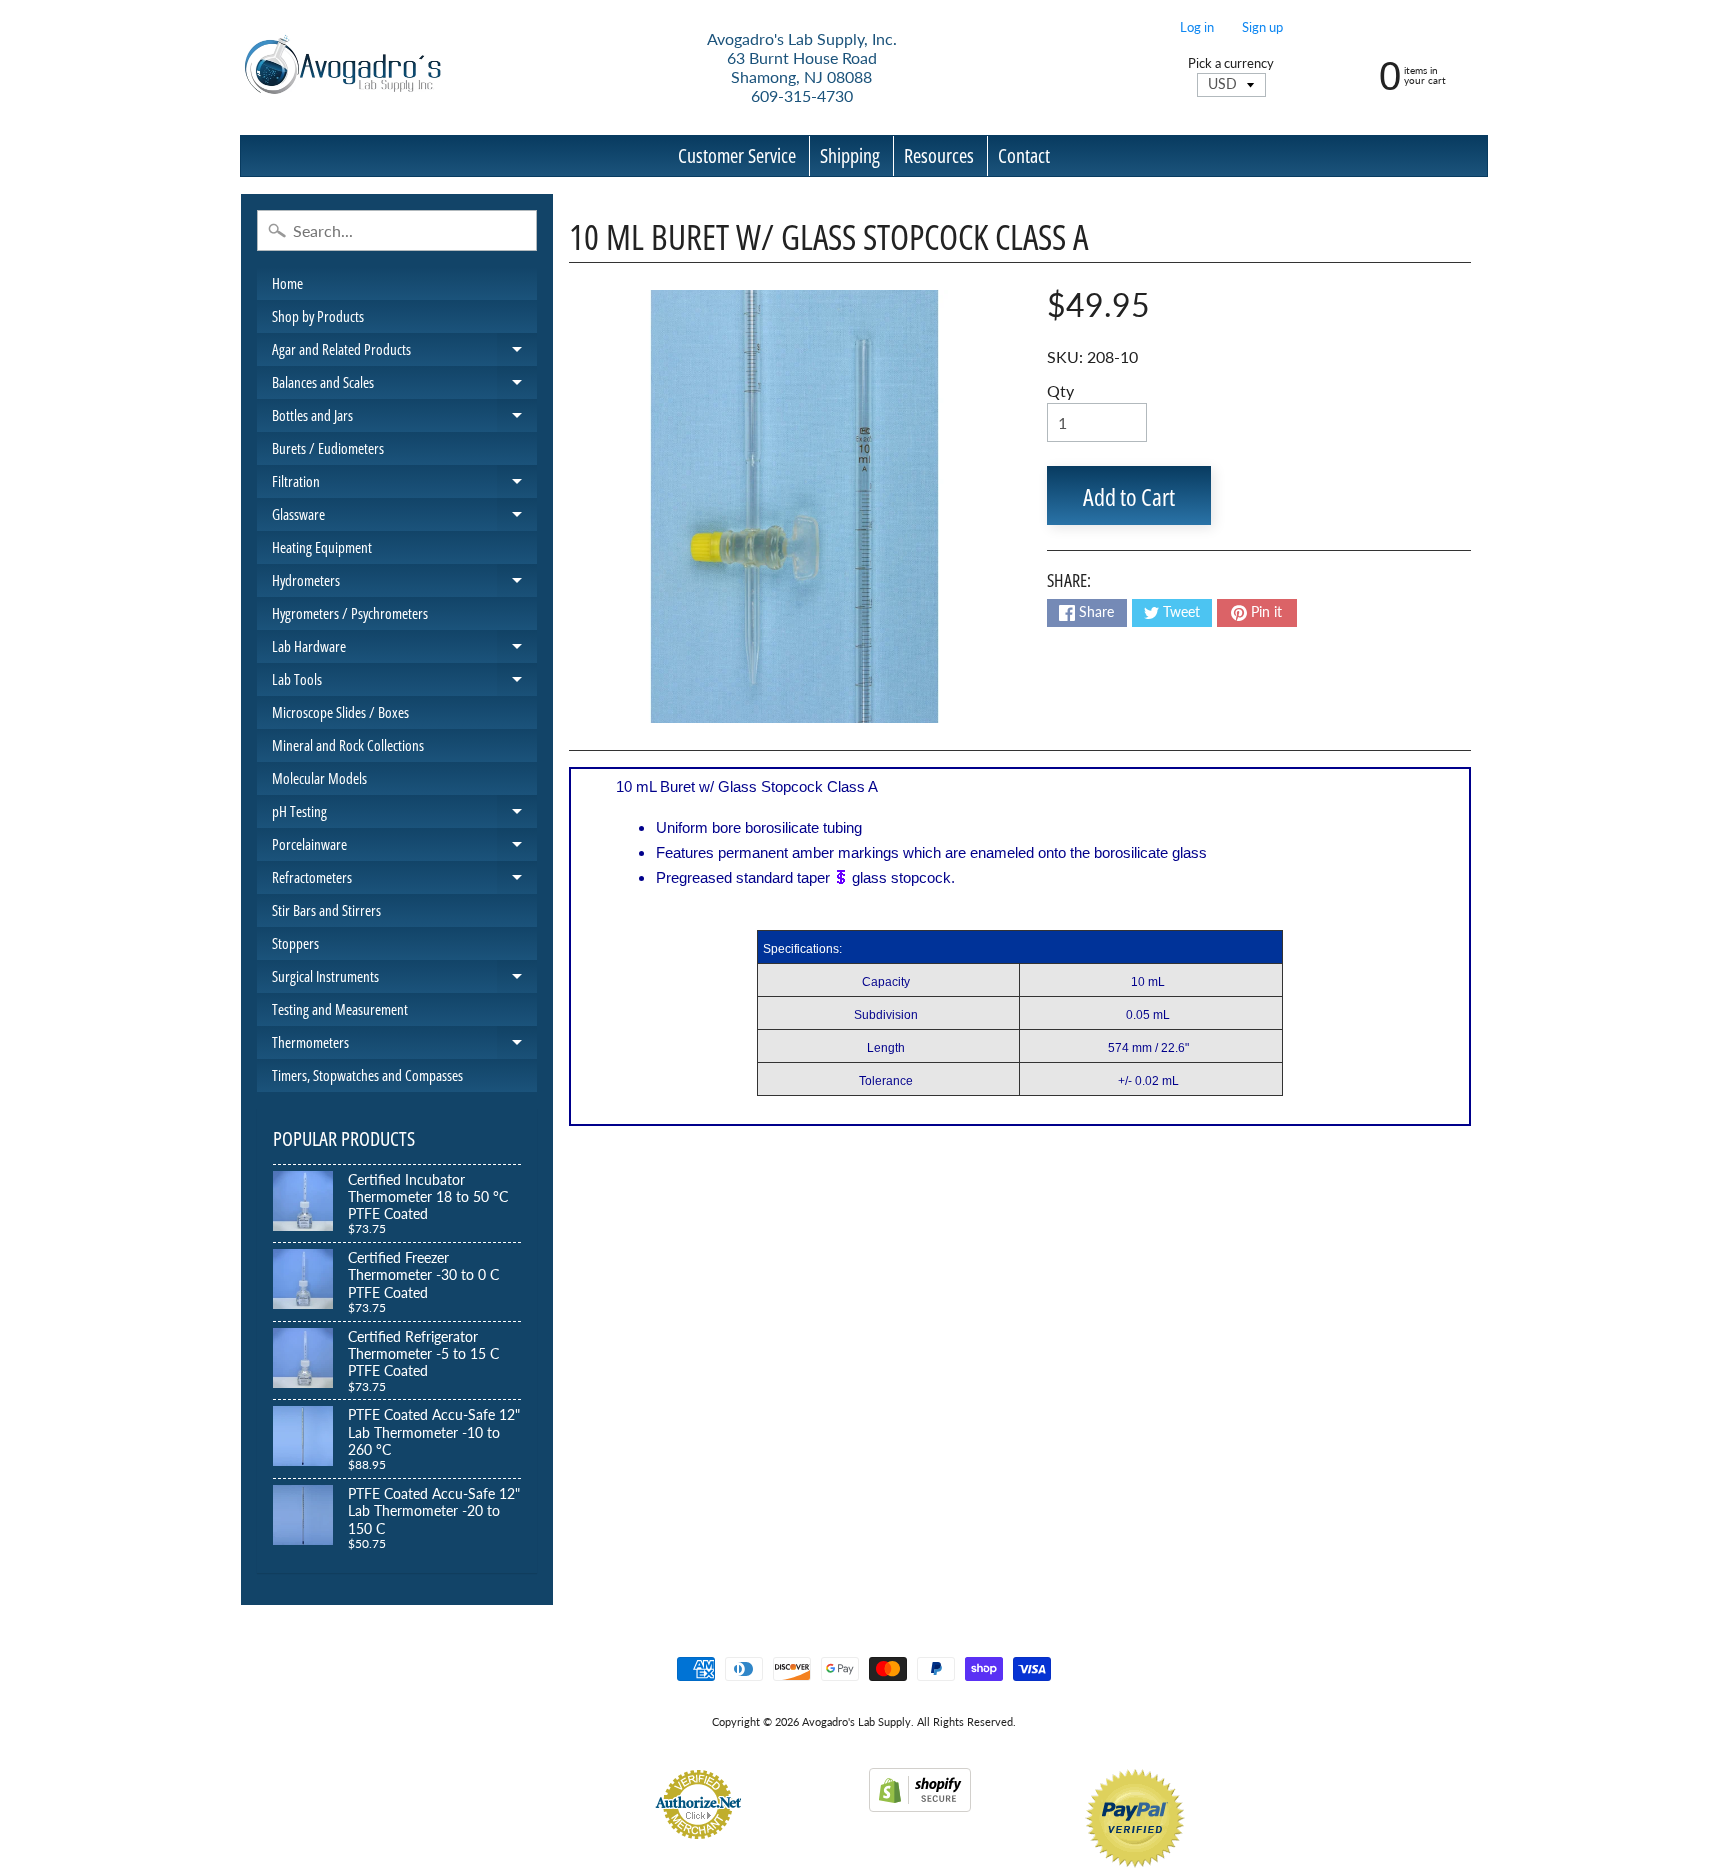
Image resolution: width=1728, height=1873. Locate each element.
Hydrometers (404, 583)
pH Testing (404, 814)
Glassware (404, 517)
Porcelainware (404, 847)
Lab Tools (404, 682)
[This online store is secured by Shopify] (920, 1799)
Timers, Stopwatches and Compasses (367, 1075)
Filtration (404, 484)
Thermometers (404, 1045)
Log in (1197, 27)
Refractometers (404, 880)
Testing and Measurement (340, 1009)
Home (287, 283)
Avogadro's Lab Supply (856, 1721)
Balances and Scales (404, 385)
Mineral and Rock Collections (348, 745)
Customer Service (737, 155)
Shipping (850, 155)
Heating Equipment (322, 547)
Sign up (1262, 27)
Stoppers (295, 943)
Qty (1060, 390)
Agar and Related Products (404, 352)
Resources (939, 155)
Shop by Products (318, 316)
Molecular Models (319, 778)
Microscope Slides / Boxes (340, 712)
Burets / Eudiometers (328, 448)
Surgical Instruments (404, 979)
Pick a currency (1231, 63)
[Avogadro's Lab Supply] (342, 67)
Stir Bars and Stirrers (326, 910)
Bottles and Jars (404, 418)
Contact (1024, 155)
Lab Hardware (404, 649)
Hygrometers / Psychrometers (350, 613)
